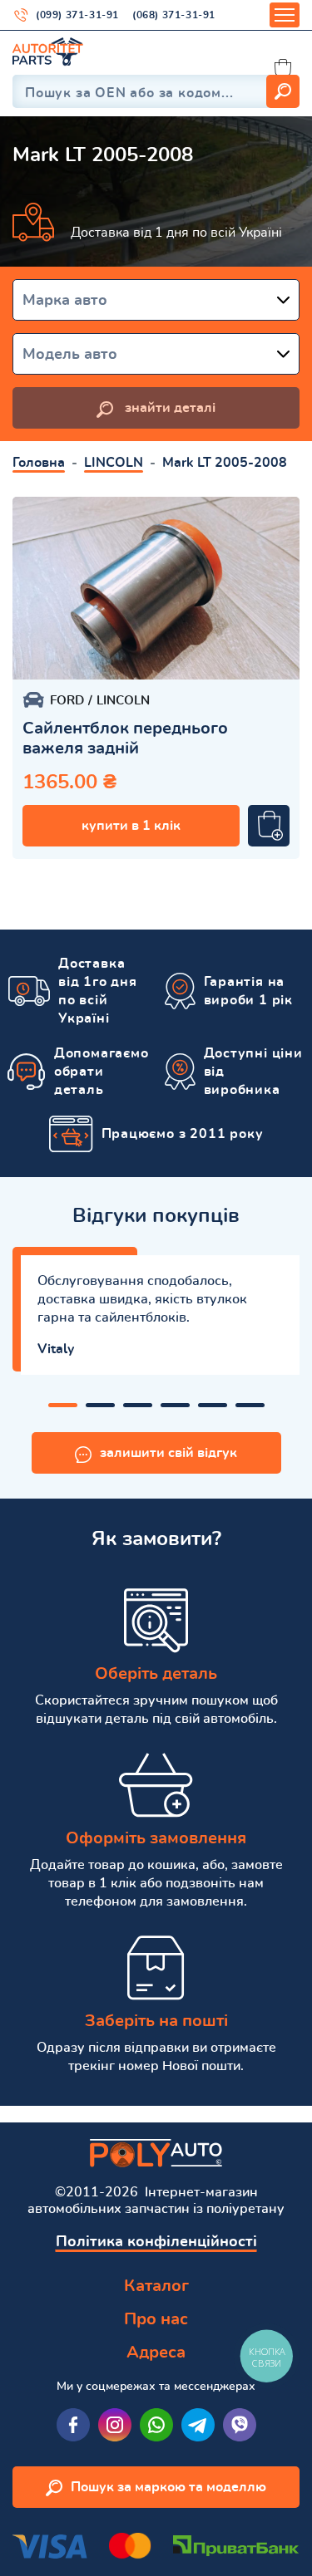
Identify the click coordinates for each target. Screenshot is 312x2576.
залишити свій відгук (168, 1453)
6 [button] (250, 1405)
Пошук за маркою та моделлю (168, 2487)
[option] (156, 588)
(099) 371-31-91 (77, 15)
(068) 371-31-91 (174, 15)
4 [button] (175, 1405)
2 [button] (100, 1405)
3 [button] (138, 1405)
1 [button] (63, 1405)
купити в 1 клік (131, 826)
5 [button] (213, 1405)
